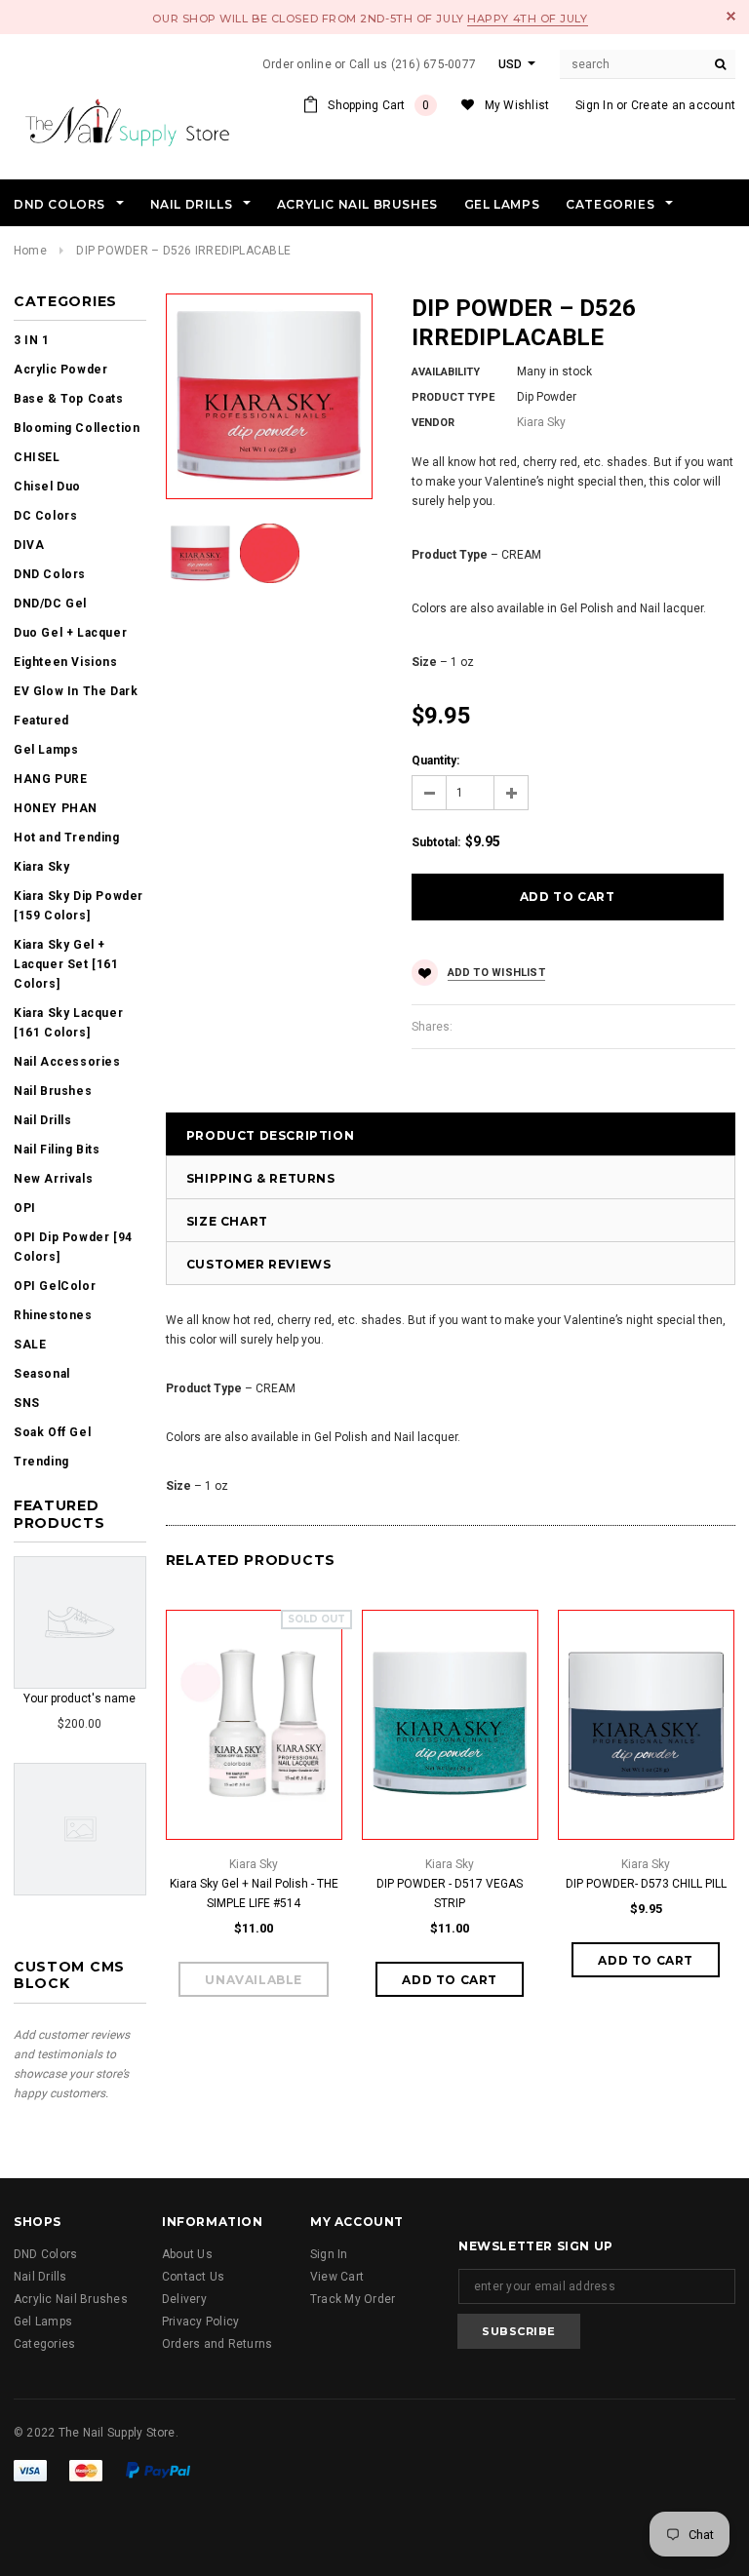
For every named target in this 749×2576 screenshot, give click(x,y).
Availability (446, 372)
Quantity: (435, 761)
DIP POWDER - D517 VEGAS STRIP (450, 1893)
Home (30, 251)
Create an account (683, 105)
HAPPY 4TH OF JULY (527, 19)
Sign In (594, 105)
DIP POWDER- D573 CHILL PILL (646, 1884)
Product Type (453, 397)
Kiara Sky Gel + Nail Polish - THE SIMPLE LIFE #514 (254, 1893)
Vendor (433, 423)
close (731, 16)
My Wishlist (517, 105)
